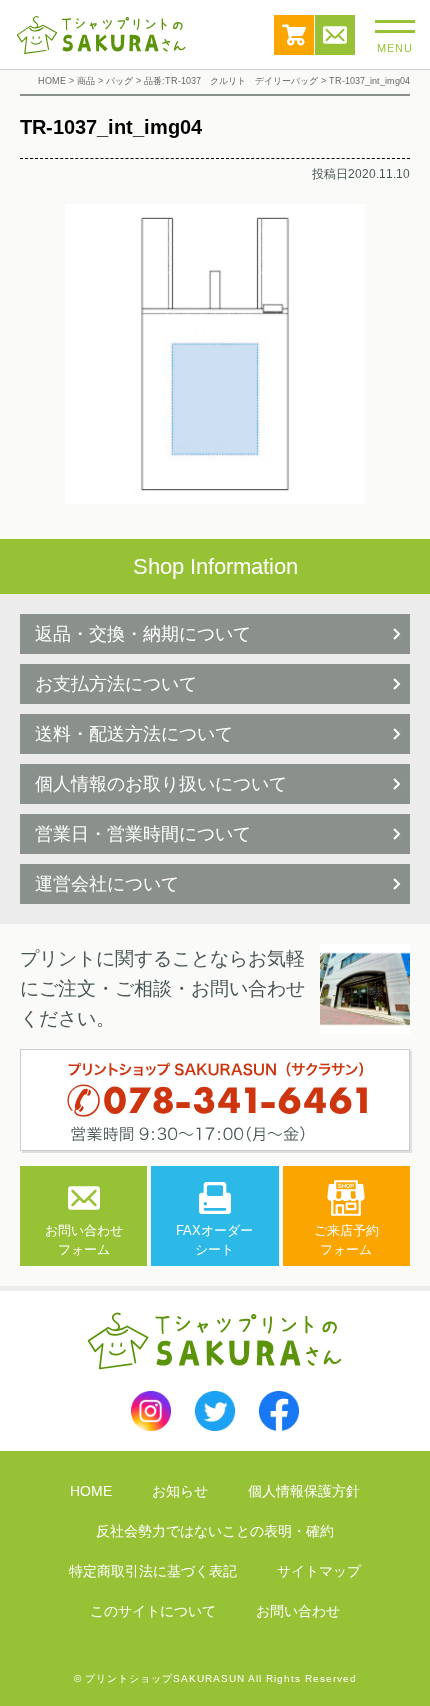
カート (294, 35)
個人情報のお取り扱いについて (161, 784)
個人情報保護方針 (304, 1491)
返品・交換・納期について (143, 634)
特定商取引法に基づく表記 (153, 1571)
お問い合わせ (335, 35)
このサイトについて (153, 1611)
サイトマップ (319, 1571)
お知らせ (180, 1491)
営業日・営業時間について (143, 834)
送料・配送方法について (134, 734)
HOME (91, 1491)
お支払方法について (116, 684)
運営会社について (107, 884)
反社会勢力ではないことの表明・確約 (215, 1531)
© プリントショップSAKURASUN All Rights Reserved (215, 1678)
